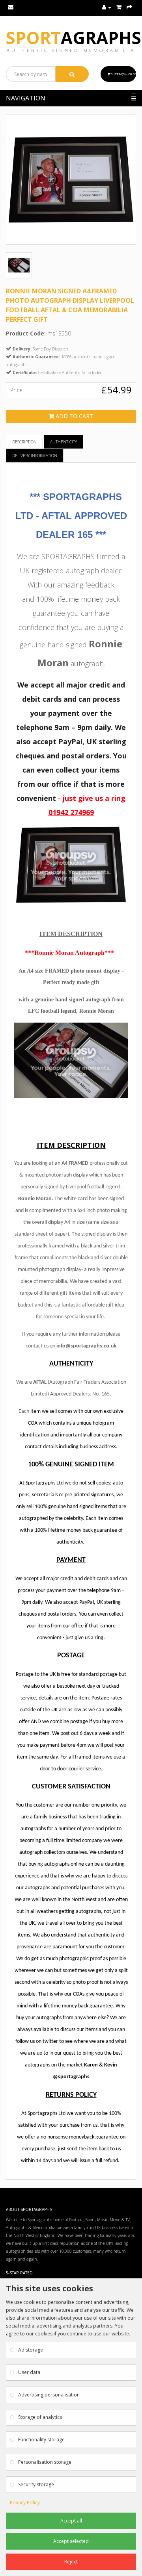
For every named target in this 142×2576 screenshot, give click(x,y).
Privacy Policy (25, 2503)
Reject (71, 2562)
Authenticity (64, 442)
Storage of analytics (40, 2417)
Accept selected (71, 2541)
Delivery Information (35, 456)
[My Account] (107, 7)
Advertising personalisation (49, 2395)
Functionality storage (41, 2440)
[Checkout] (129, 7)
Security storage (36, 2484)
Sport (74, 38)
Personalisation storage (45, 2462)
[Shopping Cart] (119, 7)
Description (24, 442)
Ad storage (31, 2350)
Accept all (71, 2521)
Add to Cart (74, 416)
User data (29, 2372)
